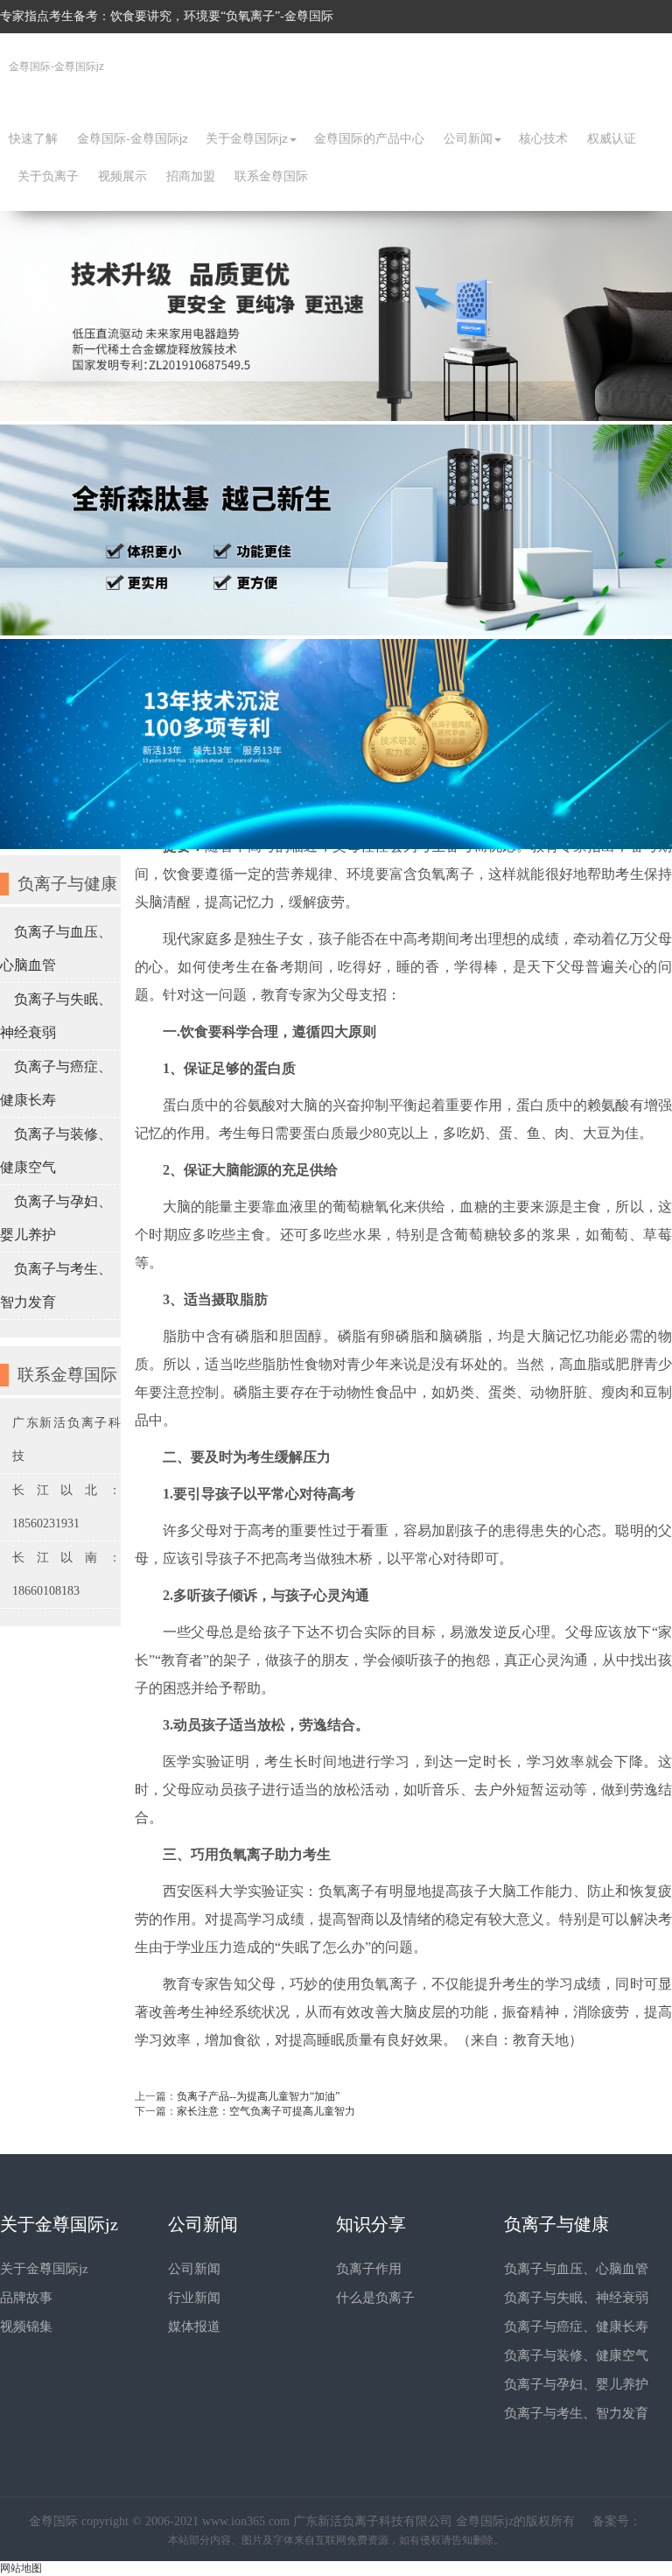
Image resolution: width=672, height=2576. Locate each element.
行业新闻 (194, 2298)
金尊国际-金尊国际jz (56, 67)
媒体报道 (194, 2327)
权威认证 (612, 138)
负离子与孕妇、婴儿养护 (576, 2384)
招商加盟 (191, 176)
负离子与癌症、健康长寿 (576, 2327)
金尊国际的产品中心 (369, 138)
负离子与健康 (556, 2224)
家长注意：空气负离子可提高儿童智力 (266, 2111)
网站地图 (21, 2568)
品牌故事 (26, 2298)
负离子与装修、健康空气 (576, 2355)
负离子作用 (369, 2269)
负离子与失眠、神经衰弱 (576, 2298)
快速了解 (33, 138)
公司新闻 (468, 138)
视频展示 (122, 176)
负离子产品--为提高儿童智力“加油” (258, 2096)
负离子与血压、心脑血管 (576, 2269)
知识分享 (371, 2224)
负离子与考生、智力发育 (576, 2413)
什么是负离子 (375, 2298)
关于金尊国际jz (247, 138)
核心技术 (543, 138)
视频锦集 (26, 2327)
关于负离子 (48, 176)
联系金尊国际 (271, 176)
